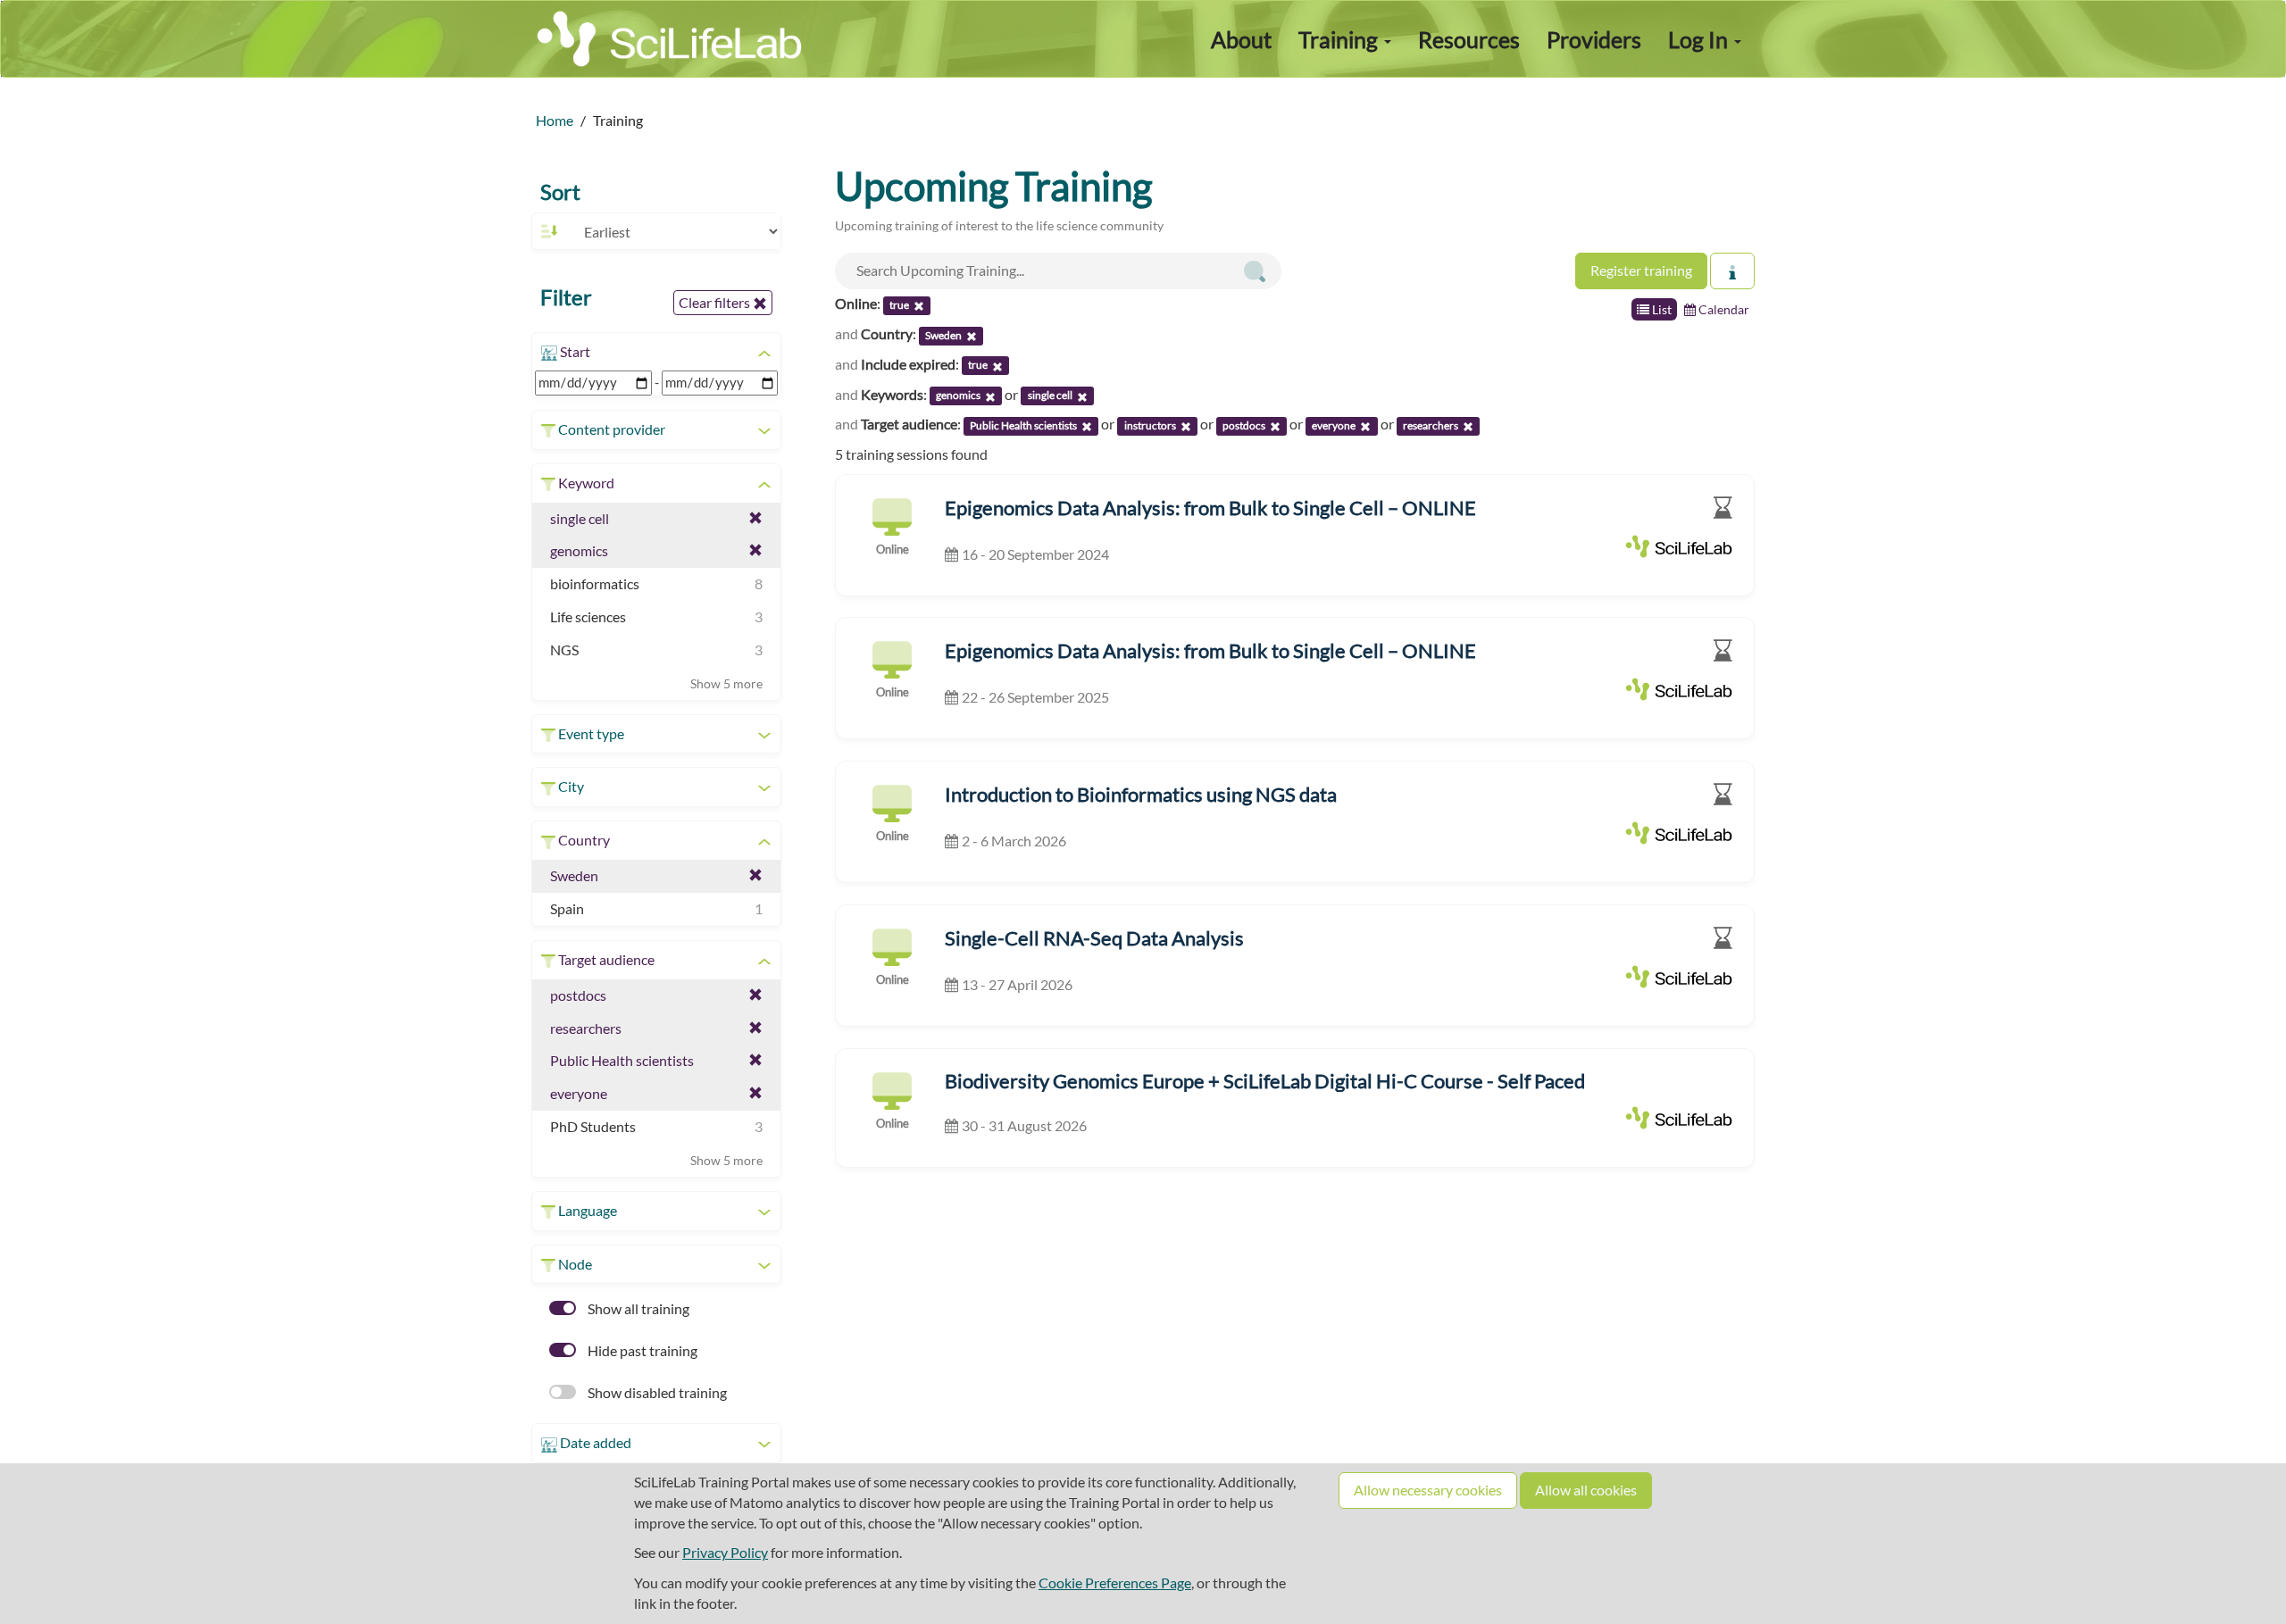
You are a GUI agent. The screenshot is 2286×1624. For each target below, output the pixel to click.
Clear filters (716, 302)
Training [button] (1340, 39)
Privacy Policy (725, 1552)
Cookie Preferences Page (1115, 1582)
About (1241, 39)
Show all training (637, 1308)
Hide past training (641, 1350)
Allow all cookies (1586, 1490)
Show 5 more (726, 683)
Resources (1469, 39)
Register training (1641, 270)
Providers (1594, 39)
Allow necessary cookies (1428, 1490)
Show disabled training (656, 1392)
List (1660, 309)
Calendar (1723, 309)
